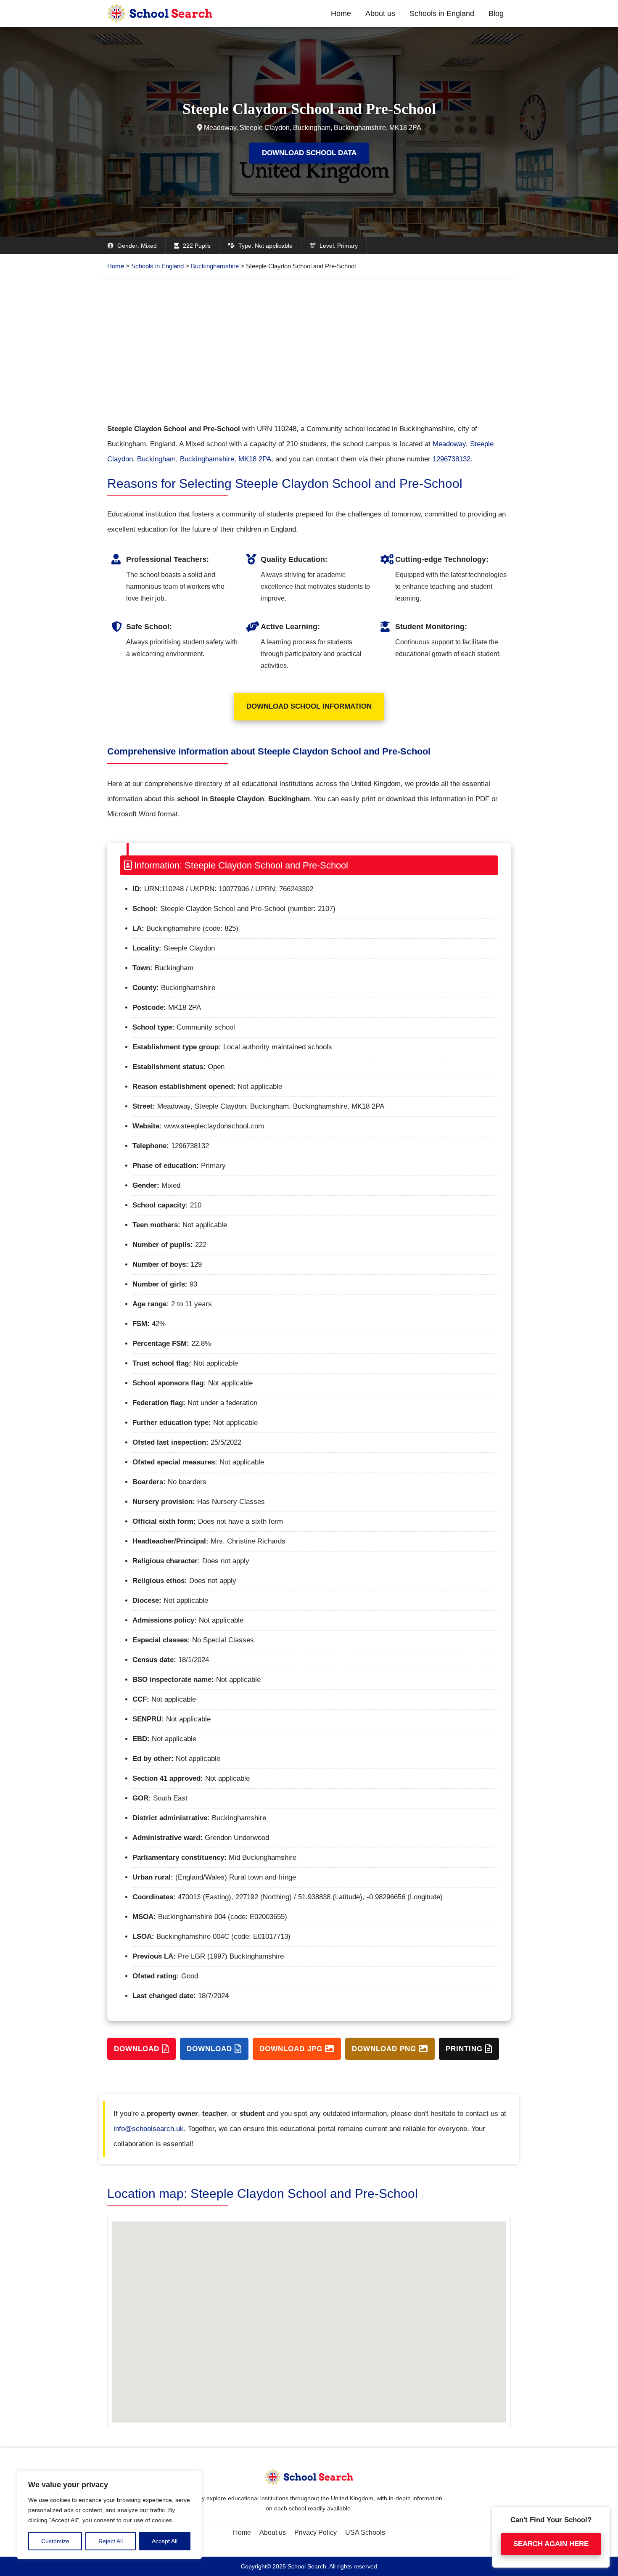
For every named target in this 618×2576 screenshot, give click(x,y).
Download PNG (385, 2049)
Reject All (111, 2541)
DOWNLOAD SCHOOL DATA (309, 153)
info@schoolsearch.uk (149, 2129)
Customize (55, 2541)
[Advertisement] (309, 350)
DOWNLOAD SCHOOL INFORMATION (309, 706)
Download (138, 2049)
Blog (496, 13)
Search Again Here (551, 2543)
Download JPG (292, 2049)
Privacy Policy (316, 2532)
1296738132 (452, 459)
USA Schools (365, 2532)
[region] (109, 2515)
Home (341, 13)
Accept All (165, 2541)
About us (380, 13)
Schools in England (442, 13)
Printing (465, 2049)
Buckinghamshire (215, 266)
